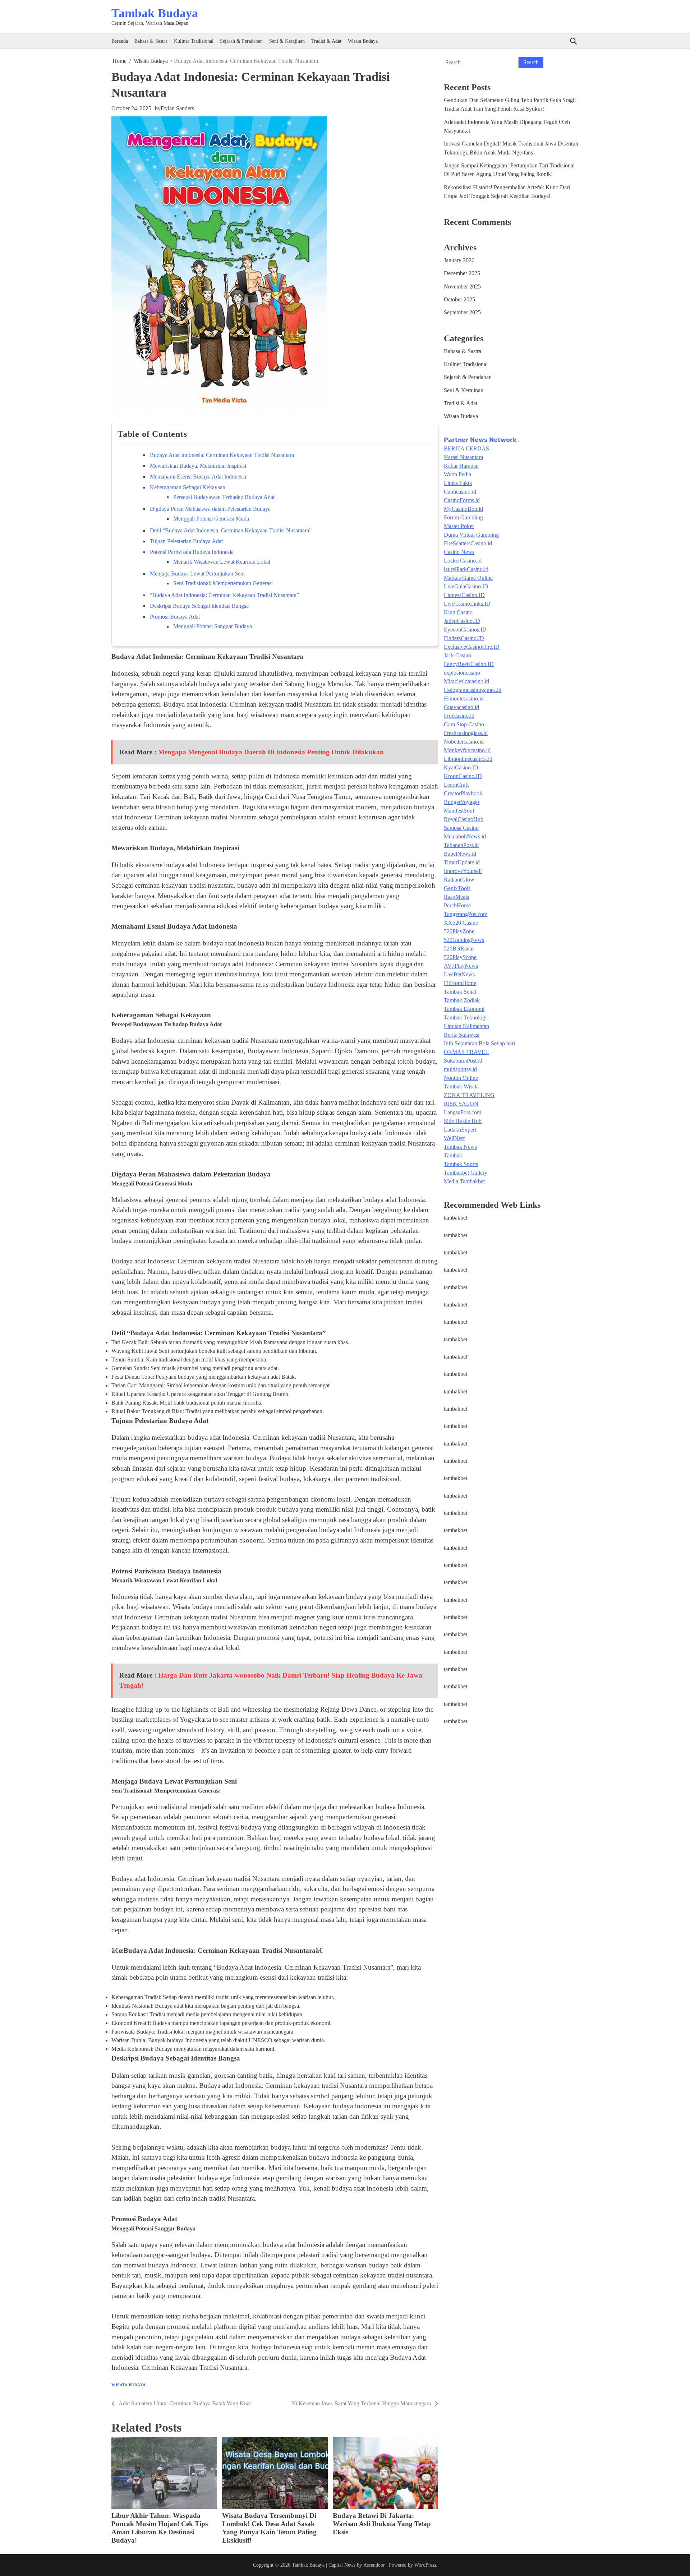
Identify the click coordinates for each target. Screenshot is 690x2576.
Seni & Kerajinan (287, 41)
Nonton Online (461, 1078)
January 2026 (459, 260)
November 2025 (462, 287)
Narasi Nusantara (463, 457)
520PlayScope (460, 958)
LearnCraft (456, 785)
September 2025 (462, 313)
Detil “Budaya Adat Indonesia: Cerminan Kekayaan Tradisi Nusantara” (231, 530)
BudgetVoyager (462, 802)
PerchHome (457, 906)
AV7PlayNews (461, 966)
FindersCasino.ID (464, 639)
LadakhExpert (460, 1130)
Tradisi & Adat (326, 41)
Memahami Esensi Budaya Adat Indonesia (198, 477)
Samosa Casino (461, 828)
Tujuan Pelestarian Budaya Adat (186, 541)
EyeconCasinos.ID (465, 630)
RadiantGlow (459, 880)
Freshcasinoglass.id (466, 733)
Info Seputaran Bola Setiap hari (479, 1044)
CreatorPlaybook (463, 794)
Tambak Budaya (155, 13)
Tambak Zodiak (462, 1001)
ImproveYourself (463, 871)
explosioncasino (462, 673)
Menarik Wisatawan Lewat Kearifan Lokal (222, 562)
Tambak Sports (461, 1164)
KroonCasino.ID (463, 776)
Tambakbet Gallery (466, 1173)
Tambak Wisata (461, 1087)
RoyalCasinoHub (464, 820)
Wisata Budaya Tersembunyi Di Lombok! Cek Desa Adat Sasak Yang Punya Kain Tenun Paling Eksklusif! (269, 2528)
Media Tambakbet (464, 1182)
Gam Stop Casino (464, 725)
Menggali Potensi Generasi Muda (211, 519)
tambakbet (456, 1218)
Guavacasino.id (461, 707)
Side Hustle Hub (463, 1121)
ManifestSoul (459, 811)
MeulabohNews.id (465, 837)
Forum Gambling (463, 518)
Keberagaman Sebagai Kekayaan (188, 487)
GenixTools (457, 889)
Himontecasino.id (464, 699)
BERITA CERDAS (466, 449)
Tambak (453, 1156)
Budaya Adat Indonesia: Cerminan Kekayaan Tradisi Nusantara (222, 455)
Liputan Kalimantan (466, 1026)
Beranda (120, 41)
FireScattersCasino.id (468, 544)
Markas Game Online (468, 578)
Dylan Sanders (177, 108)
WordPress (425, 2565)
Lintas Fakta (458, 483)
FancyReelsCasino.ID (469, 664)
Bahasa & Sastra (151, 41)
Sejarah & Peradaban (241, 41)
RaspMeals (456, 897)
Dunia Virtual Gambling (471, 535)
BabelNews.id (460, 854)
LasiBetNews (459, 975)
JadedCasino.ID (462, 621)
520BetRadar (459, 949)
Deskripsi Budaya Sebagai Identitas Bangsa (199, 606)
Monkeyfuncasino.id (467, 751)
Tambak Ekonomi (464, 1009)
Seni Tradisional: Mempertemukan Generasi (223, 583)
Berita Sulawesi (462, 1035)
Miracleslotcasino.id (466, 682)
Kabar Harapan (461, 466)
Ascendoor (374, 2565)
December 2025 (462, 274)
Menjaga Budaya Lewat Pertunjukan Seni (197, 574)
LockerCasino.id (463, 561)
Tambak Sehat (460, 992)
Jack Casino (457, 656)
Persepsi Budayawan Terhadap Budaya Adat (224, 497)
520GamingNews (464, 940)
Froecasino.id (459, 716)
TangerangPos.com (466, 914)
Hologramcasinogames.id (473, 690)
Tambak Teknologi (465, 1018)
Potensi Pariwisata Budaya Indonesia (192, 552)
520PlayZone (459, 932)
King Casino (458, 613)
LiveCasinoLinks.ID (467, 604)
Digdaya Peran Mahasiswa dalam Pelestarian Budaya (210, 509)
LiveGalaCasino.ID (466, 587)
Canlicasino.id (460, 492)
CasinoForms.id (462, 501)
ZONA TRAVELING (469, 1095)
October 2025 (459, 300)
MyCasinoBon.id (463, 509)
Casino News (459, 552)
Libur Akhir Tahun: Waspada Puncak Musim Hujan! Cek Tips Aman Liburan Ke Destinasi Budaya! (160, 2528)
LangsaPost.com (463, 1113)
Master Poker (459, 526)
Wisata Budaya (363, 41)
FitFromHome (460, 983)
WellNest (454, 1139)
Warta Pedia (457, 475)
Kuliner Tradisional (194, 41)
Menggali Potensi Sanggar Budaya (213, 626)
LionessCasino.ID (464, 595)
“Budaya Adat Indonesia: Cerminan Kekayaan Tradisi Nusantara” (224, 595)
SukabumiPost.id (463, 1061)
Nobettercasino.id (464, 742)
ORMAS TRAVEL (466, 1052)
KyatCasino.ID (461, 768)
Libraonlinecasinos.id (468, 759)
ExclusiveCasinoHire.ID (472, 647)
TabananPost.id (461, 845)
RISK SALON (461, 1104)
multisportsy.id (460, 1070)
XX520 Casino (461, 923)
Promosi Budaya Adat (175, 617)
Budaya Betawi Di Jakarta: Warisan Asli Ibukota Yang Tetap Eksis (382, 2524)
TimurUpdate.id (462, 863)
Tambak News (460, 1147)
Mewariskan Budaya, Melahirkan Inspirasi (198, 466)
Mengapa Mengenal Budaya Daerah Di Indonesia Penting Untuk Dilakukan (271, 752)
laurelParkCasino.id (466, 570)
